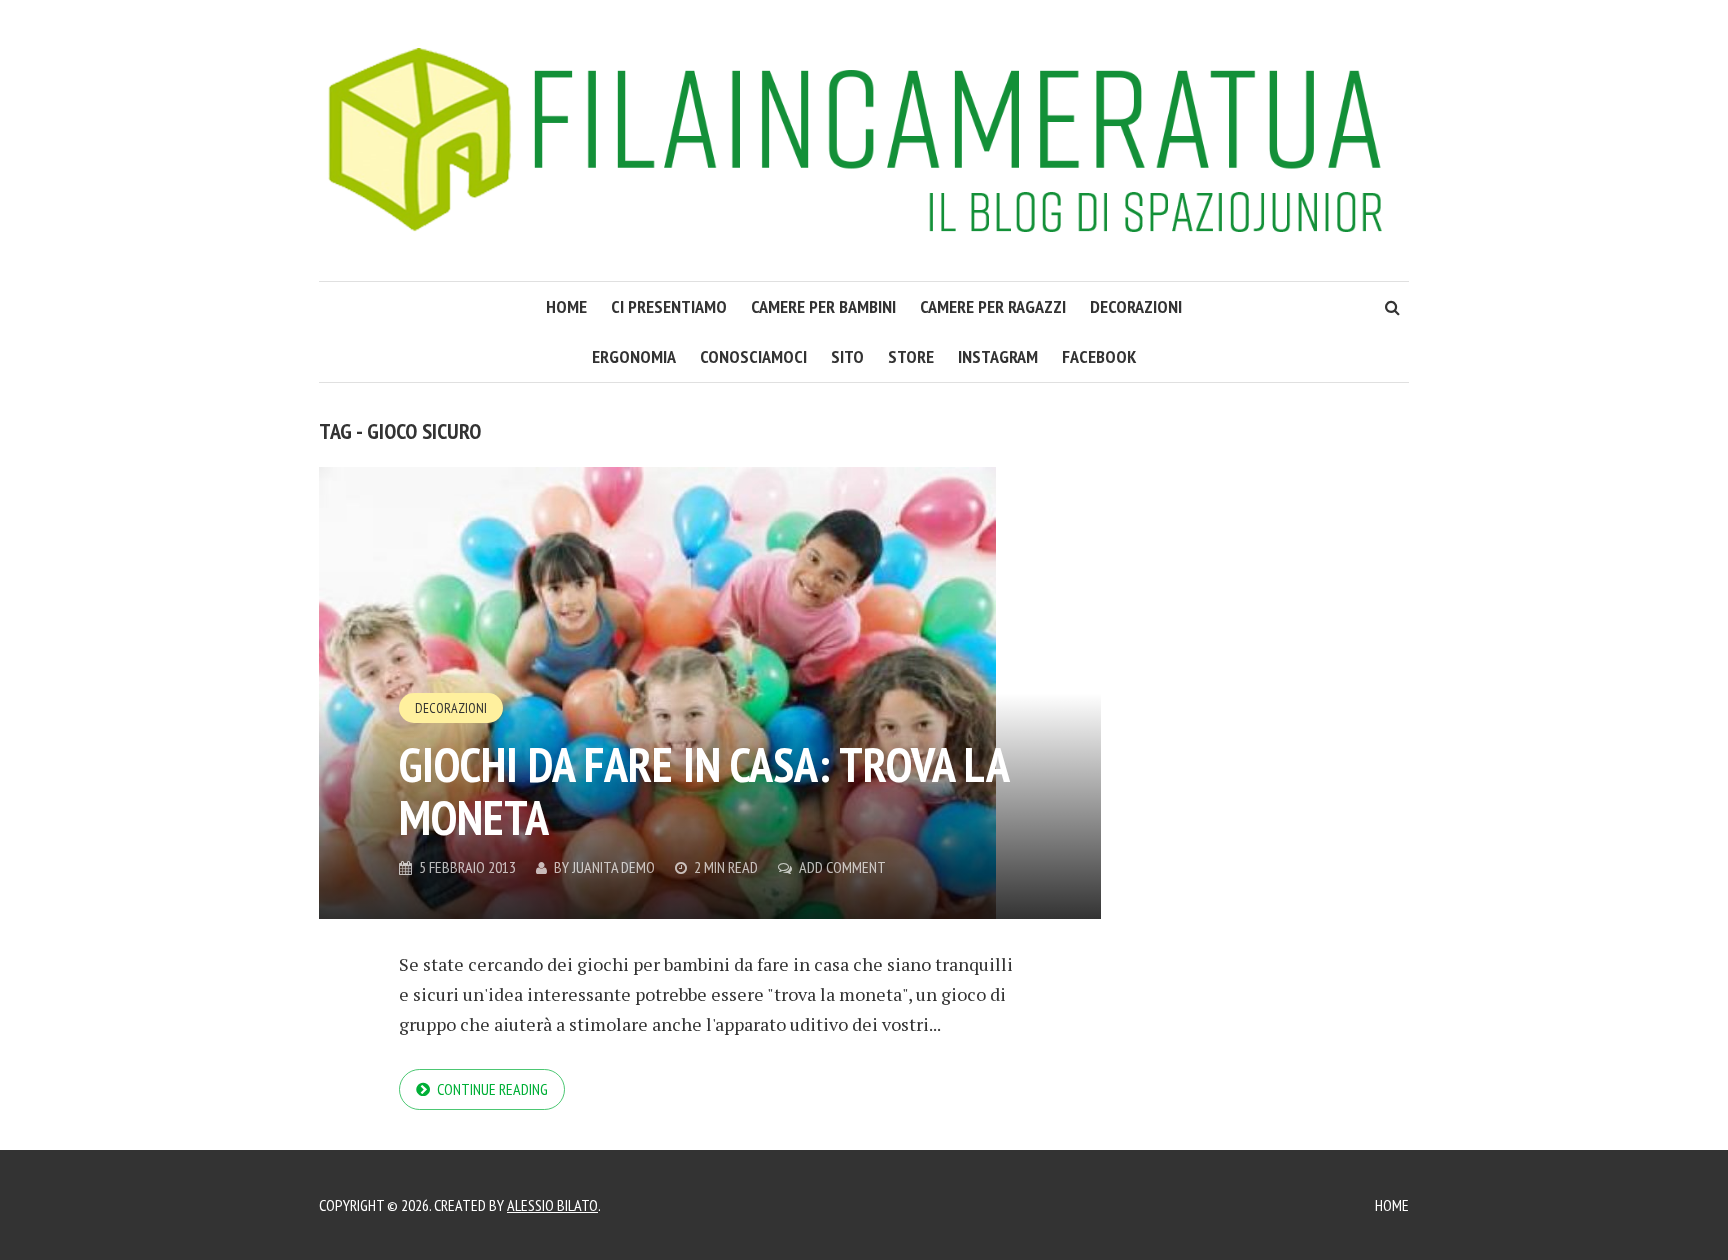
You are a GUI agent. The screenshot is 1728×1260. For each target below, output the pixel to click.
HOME (566, 306)
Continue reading (492, 1089)
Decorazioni (1136, 306)
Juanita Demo (613, 867)
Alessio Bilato (552, 1205)
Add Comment (842, 867)
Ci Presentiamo (669, 306)
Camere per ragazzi (993, 306)
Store (911, 356)
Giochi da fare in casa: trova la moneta (703, 790)
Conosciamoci (753, 356)
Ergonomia (634, 356)
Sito (847, 356)
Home (1392, 1205)
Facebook (1099, 356)
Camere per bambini (823, 306)
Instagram (998, 356)
